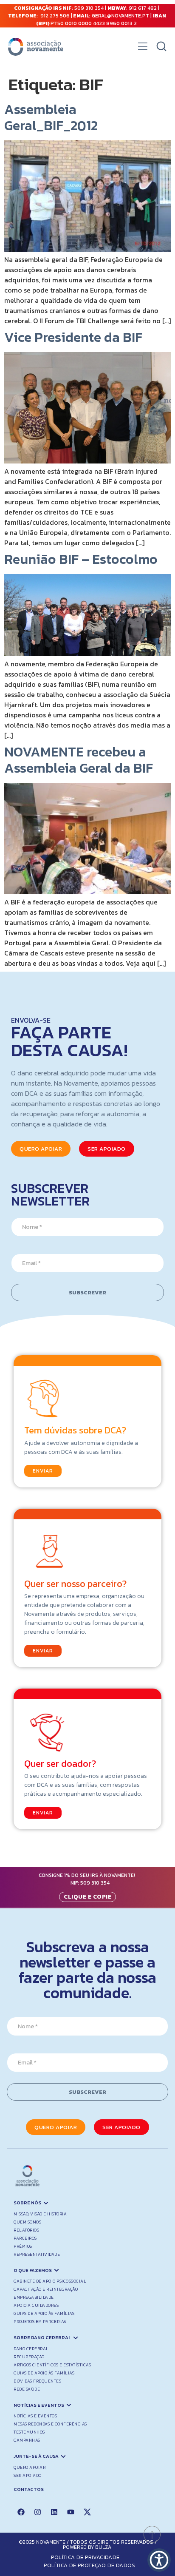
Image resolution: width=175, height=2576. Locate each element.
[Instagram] (37, 2512)
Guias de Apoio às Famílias (44, 2313)
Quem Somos (27, 2222)
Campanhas (27, 2440)
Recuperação (29, 2357)
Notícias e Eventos (35, 2416)
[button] (143, 48)
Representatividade (37, 2254)
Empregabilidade (34, 2297)
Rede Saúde (27, 2389)
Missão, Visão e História (40, 2214)
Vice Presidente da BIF (73, 337)
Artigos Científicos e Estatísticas (52, 2365)
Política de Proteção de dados (90, 2565)
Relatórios (26, 2230)
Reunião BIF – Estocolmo (81, 559)
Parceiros (25, 2238)
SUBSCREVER (87, 1292)
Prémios (23, 2246)
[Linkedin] (54, 2512)
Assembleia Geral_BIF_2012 (51, 117)
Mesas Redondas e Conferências (50, 2424)
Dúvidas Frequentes (37, 2381)
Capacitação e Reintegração (46, 2289)
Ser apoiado (28, 2475)
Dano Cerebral (31, 2349)
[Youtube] (71, 2512)
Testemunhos (29, 2432)
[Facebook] (21, 2512)
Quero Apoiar (30, 2467)
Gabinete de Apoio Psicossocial (50, 2281)
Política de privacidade (85, 2557)
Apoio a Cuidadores (36, 2305)
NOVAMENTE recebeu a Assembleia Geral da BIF (79, 760)
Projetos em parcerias (40, 2322)
